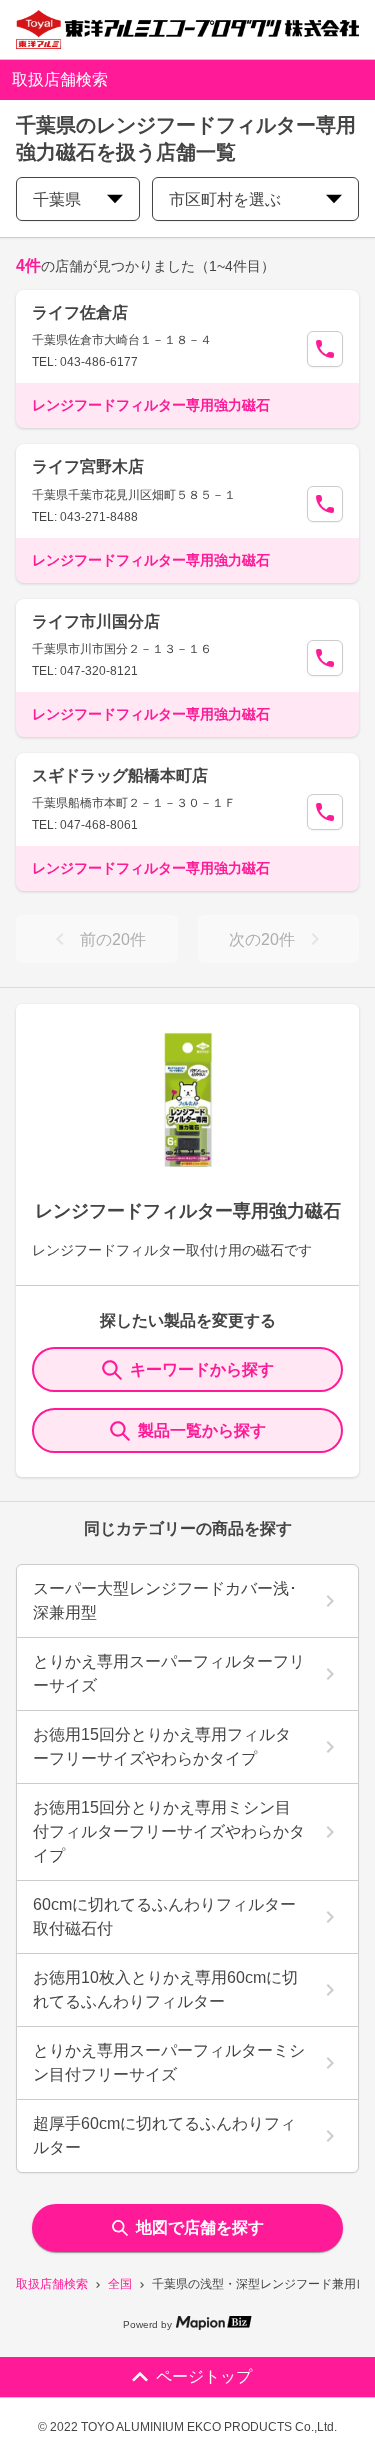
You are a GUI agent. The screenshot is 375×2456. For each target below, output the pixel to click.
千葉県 (57, 199)
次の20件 (262, 939)
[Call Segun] (325, 349)
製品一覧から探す (202, 1430)
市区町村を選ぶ (225, 199)
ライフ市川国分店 (96, 621)
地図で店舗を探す (200, 2227)
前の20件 (113, 939)
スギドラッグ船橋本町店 (120, 775)
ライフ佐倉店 (80, 312)
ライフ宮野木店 (88, 466)
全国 (120, 2284)
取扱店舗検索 (52, 2284)
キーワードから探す (202, 1369)
